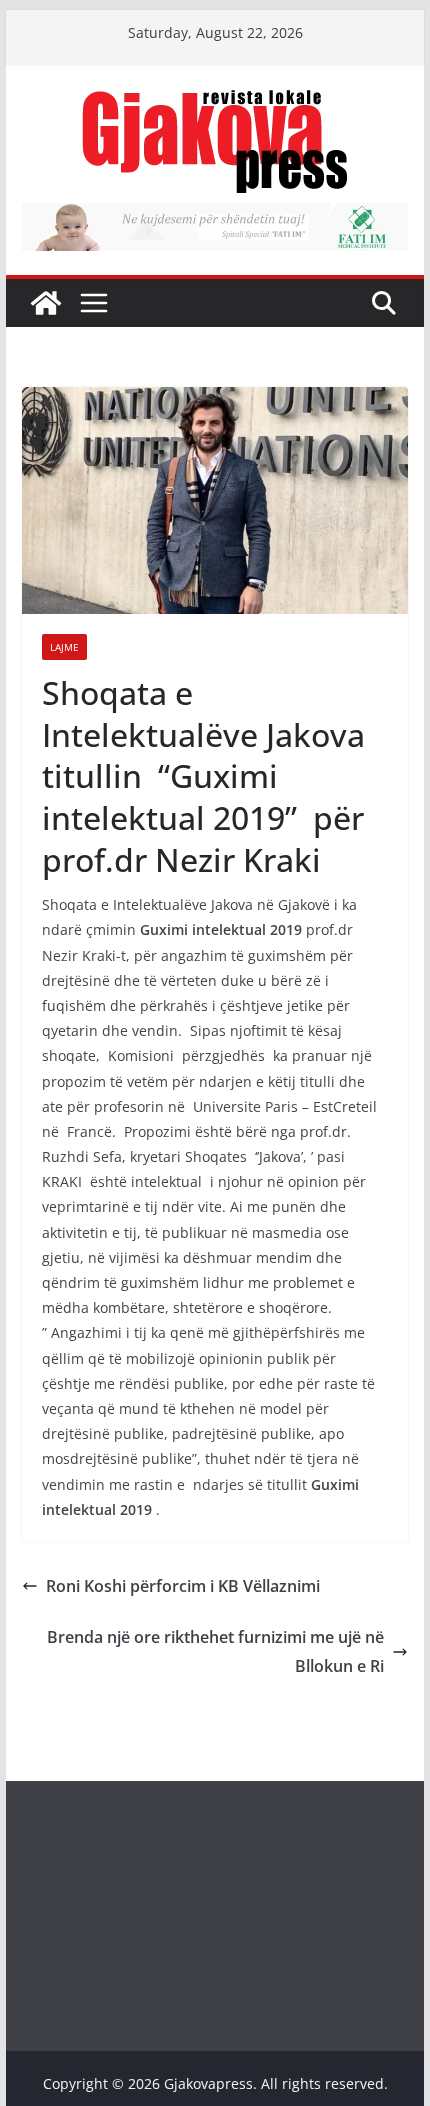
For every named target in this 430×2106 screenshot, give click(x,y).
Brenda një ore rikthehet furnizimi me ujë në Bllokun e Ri (215, 1651)
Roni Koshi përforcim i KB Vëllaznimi (183, 1586)
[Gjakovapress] (46, 303)
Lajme (64, 647)
